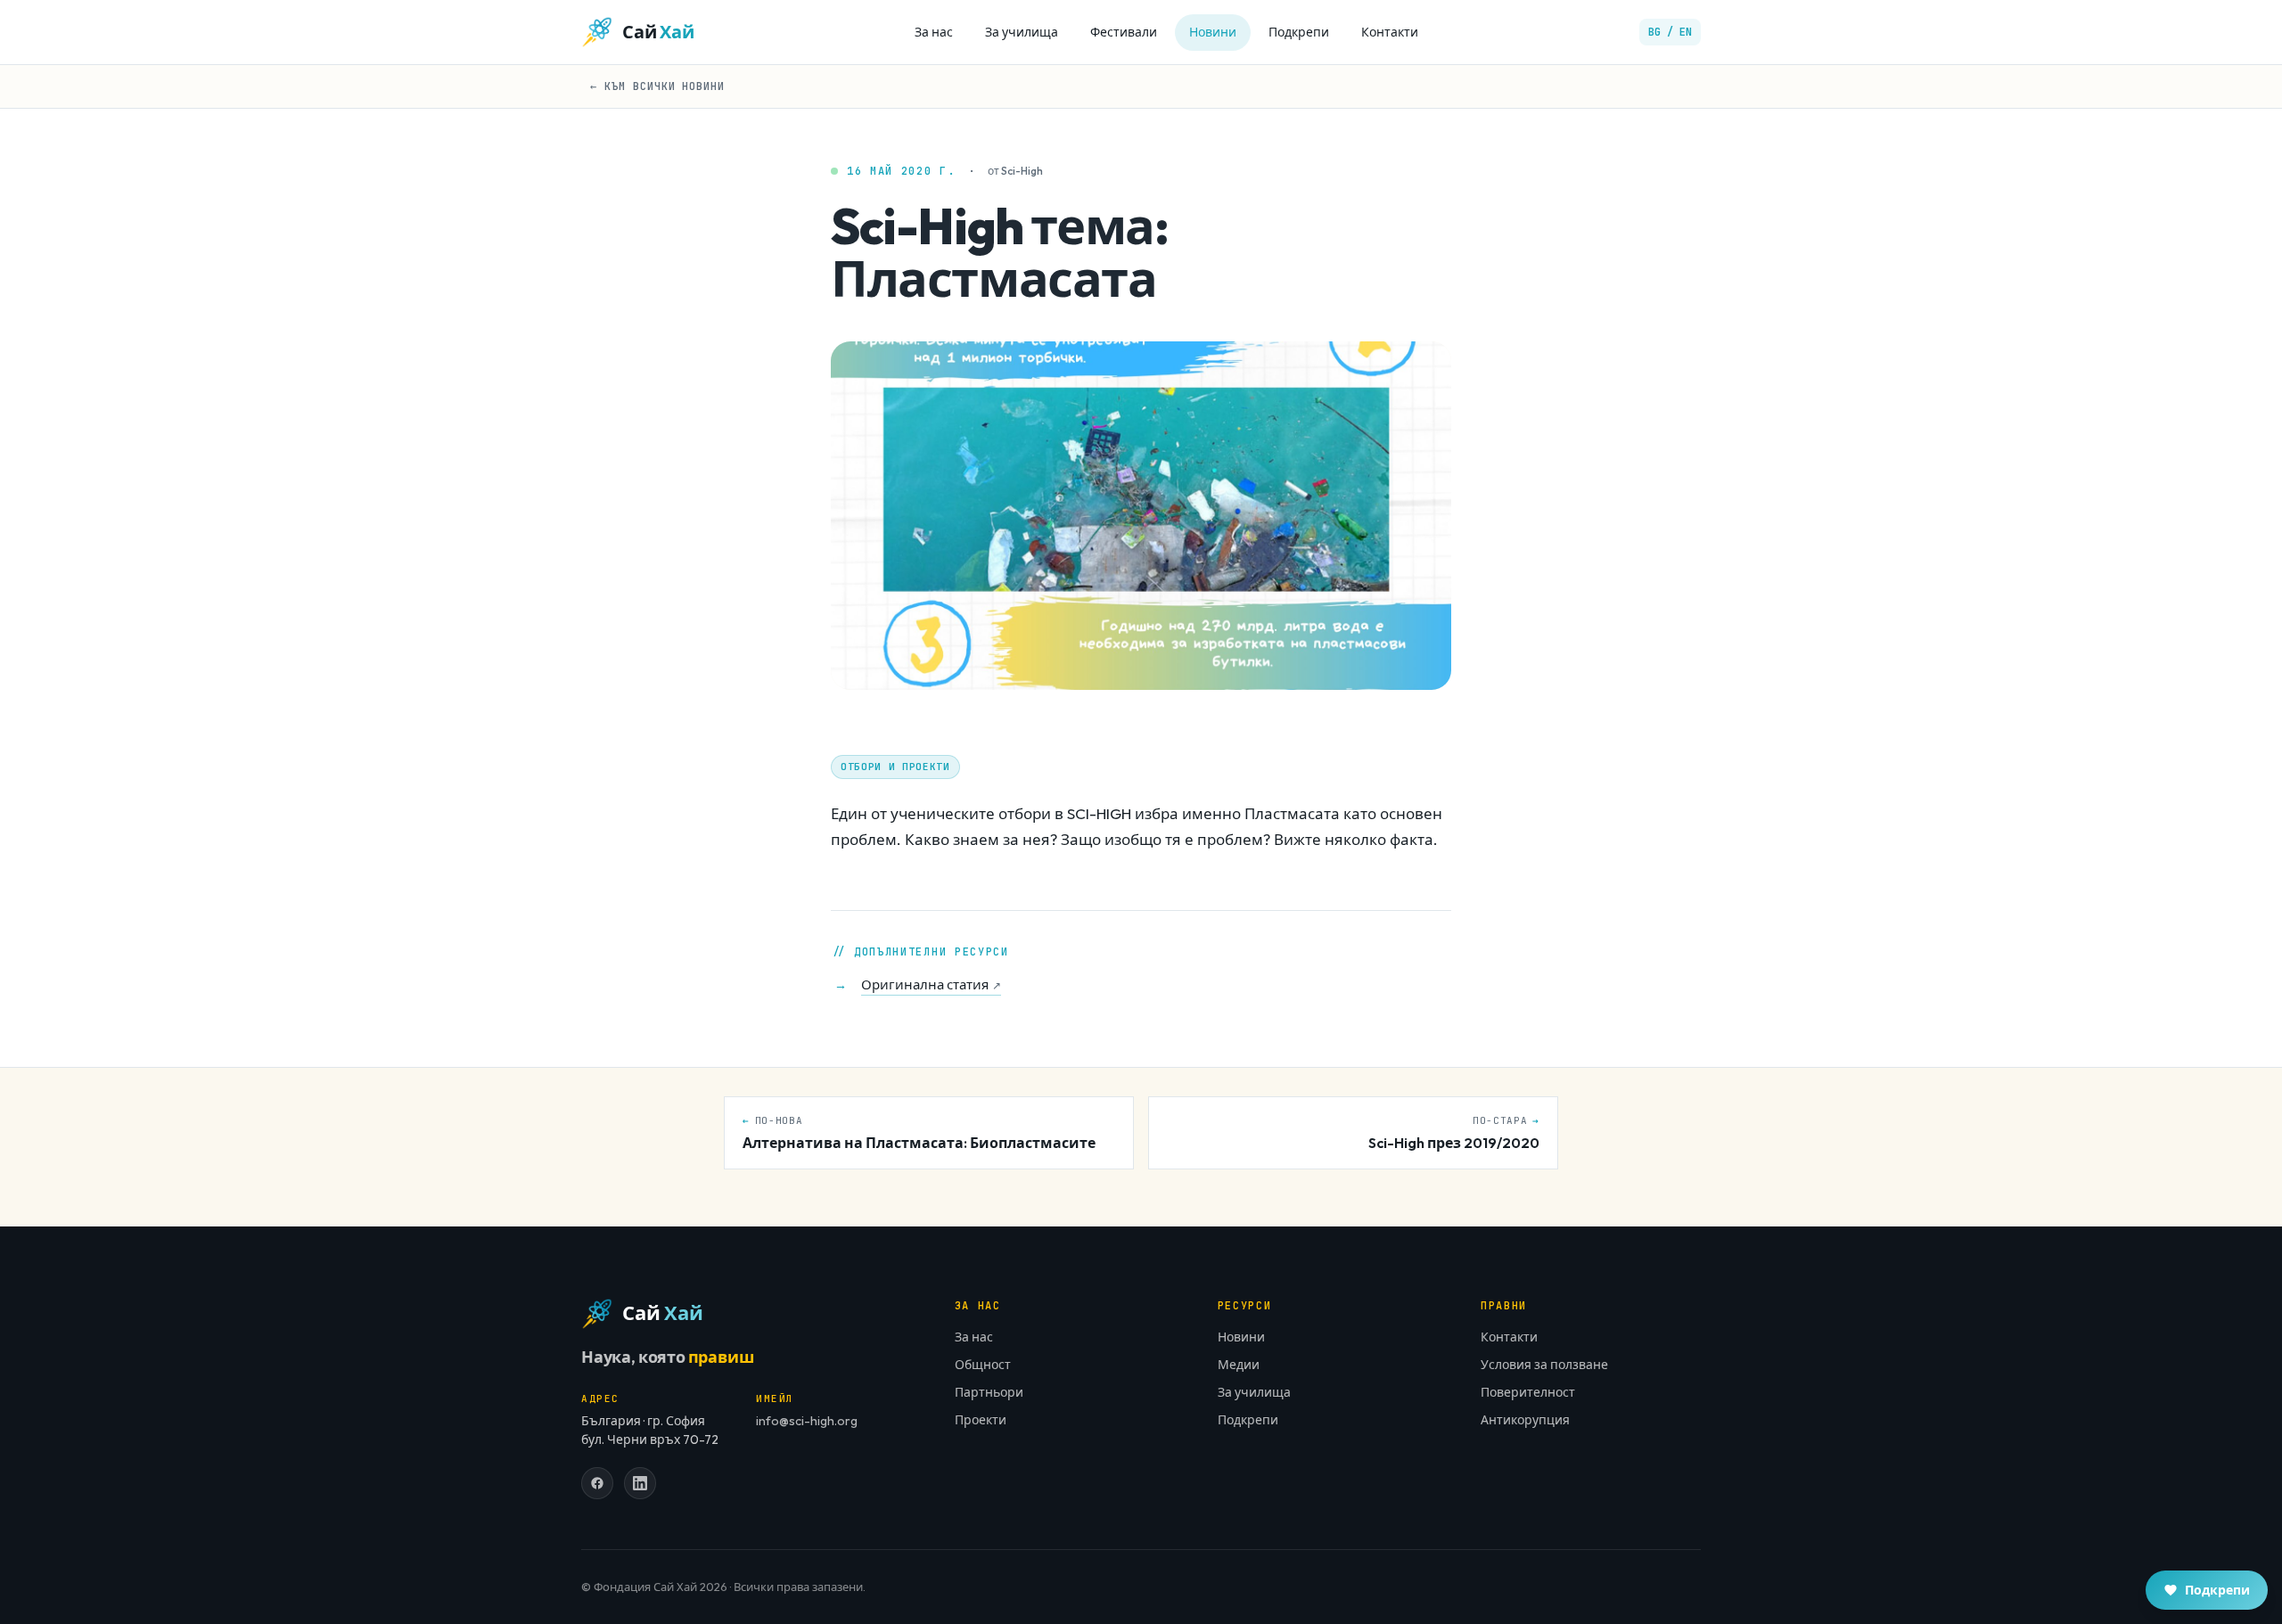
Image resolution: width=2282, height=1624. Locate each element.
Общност (983, 1365)
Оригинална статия (931, 984)
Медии (1239, 1365)
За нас (934, 32)
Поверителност (1528, 1392)
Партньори (989, 1392)
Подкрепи (1299, 32)
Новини (1213, 32)
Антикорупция (1525, 1420)
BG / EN (1670, 32)
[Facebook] (597, 1483)
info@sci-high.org (807, 1421)
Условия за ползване (1544, 1365)
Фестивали (1124, 32)
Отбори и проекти (895, 767)
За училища (1022, 32)
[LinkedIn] (640, 1483)
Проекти (981, 1420)
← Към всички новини (657, 86)
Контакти (1390, 32)
